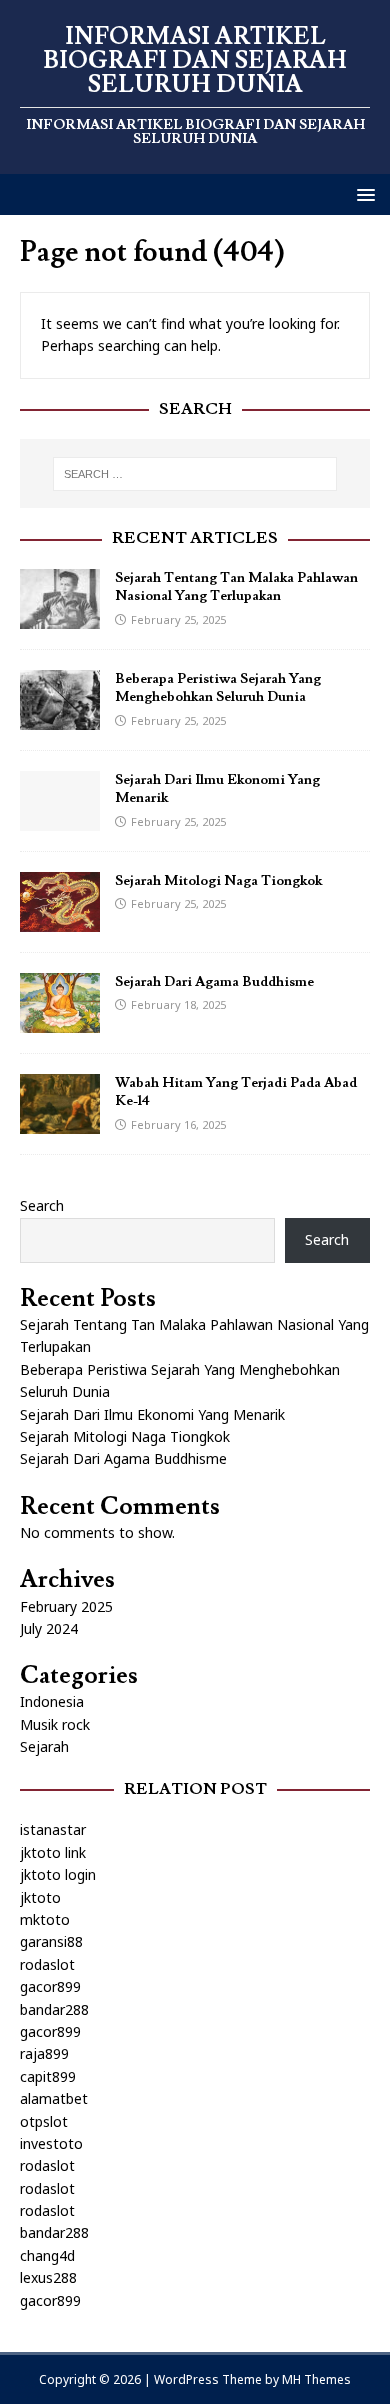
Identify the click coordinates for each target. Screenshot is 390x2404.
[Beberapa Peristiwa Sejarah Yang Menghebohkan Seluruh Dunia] (60, 718)
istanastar (53, 1829)
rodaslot (47, 1964)
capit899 (48, 2076)
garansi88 (51, 1941)
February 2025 (66, 1606)
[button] (362, 193)
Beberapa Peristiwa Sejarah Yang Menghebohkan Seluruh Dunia (218, 688)
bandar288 (54, 2009)
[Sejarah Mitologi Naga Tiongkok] (60, 920)
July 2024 (49, 1628)
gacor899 (50, 1986)
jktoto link (53, 1852)
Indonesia (52, 1701)
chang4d (47, 2255)
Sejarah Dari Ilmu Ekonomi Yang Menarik (152, 1414)
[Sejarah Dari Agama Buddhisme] (60, 1021)
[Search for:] (195, 474)
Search (42, 1205)
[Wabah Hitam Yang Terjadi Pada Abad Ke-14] (60, 1122)
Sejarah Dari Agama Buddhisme (214, 982)
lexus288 (48, 2277)
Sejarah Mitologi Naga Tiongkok (218, 881)
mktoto (45, 1919)
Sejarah (44, 1746)
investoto (51, 2143)
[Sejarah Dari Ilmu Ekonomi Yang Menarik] (60, 819)
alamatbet (54, 2098)
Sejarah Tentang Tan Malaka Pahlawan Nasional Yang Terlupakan (236, 587)
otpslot (44, 2121)
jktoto (40, 1897)
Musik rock (55, 1724)
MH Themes (316, 2379)
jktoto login (58, 1874)
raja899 (44, 2053)
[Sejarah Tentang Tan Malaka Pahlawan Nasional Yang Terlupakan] (60, 617)
